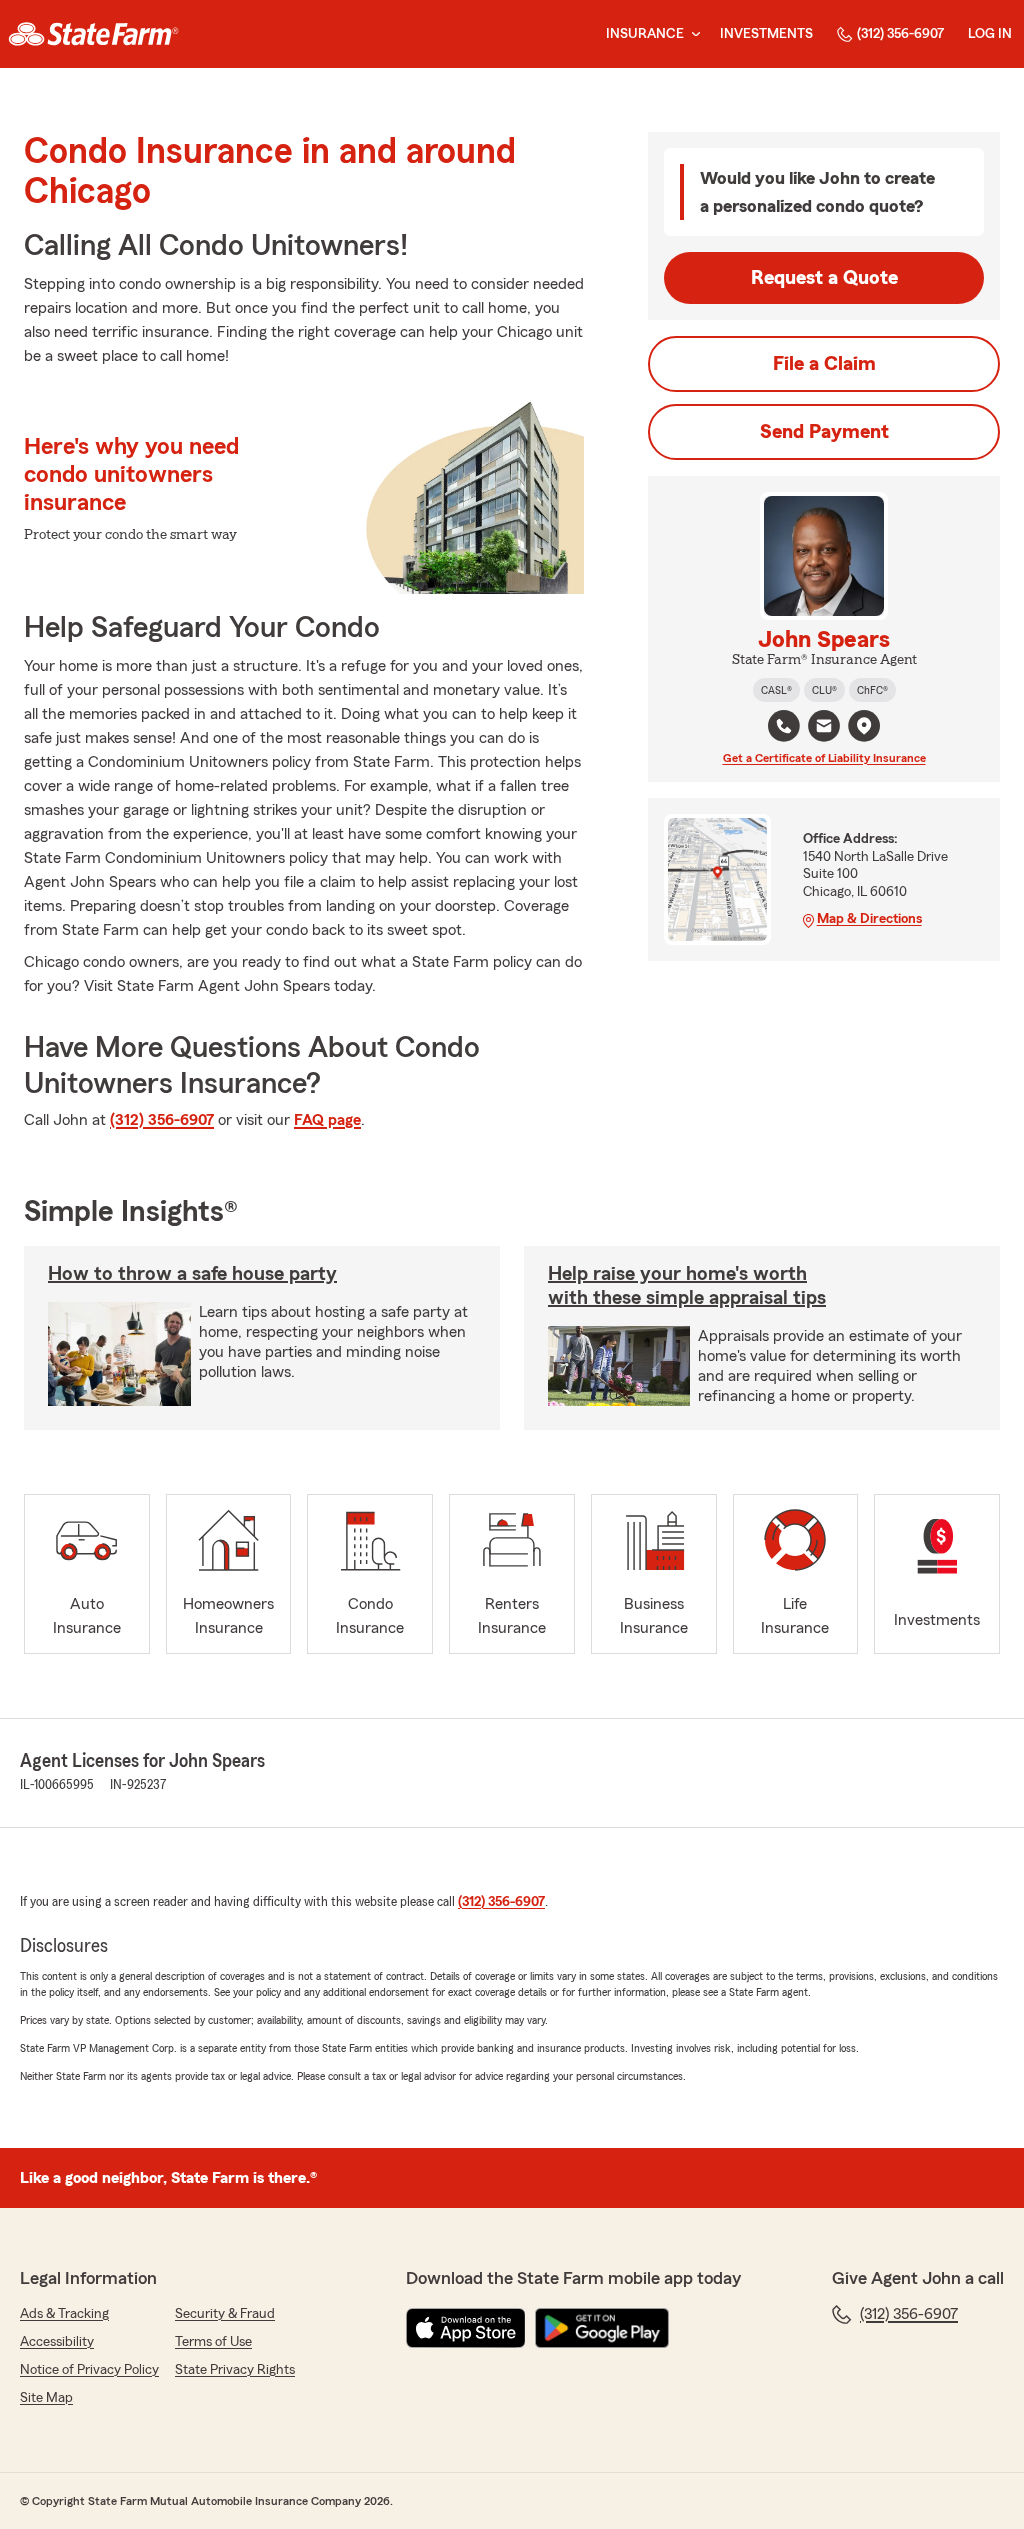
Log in (990, 34)
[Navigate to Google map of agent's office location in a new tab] (864, 726)
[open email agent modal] (824, 728)
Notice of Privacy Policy (89, 2370)
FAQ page (327, 1120)
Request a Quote (824, 278)
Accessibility (57, 2342)
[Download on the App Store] (466, 2328)
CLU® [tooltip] (824, 690)
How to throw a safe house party (192, 1274)
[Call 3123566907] (784, 726)
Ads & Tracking (64, 2314)
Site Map (46, 2398)
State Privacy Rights (235, 2370)
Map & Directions (869, 919)
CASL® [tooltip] (776, 690)
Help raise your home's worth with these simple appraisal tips (687, 1286)
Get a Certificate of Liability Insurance (824, 758)
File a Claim (824, 364)
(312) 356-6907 (900, 34)
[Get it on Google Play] (602, 2328)
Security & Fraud (225, 2314)
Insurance (645, 34)
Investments (766, 34)
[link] (93, 34)
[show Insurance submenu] (692, 34)
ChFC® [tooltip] (872, 690)
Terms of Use (213, 2342)
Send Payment (824, 432)
